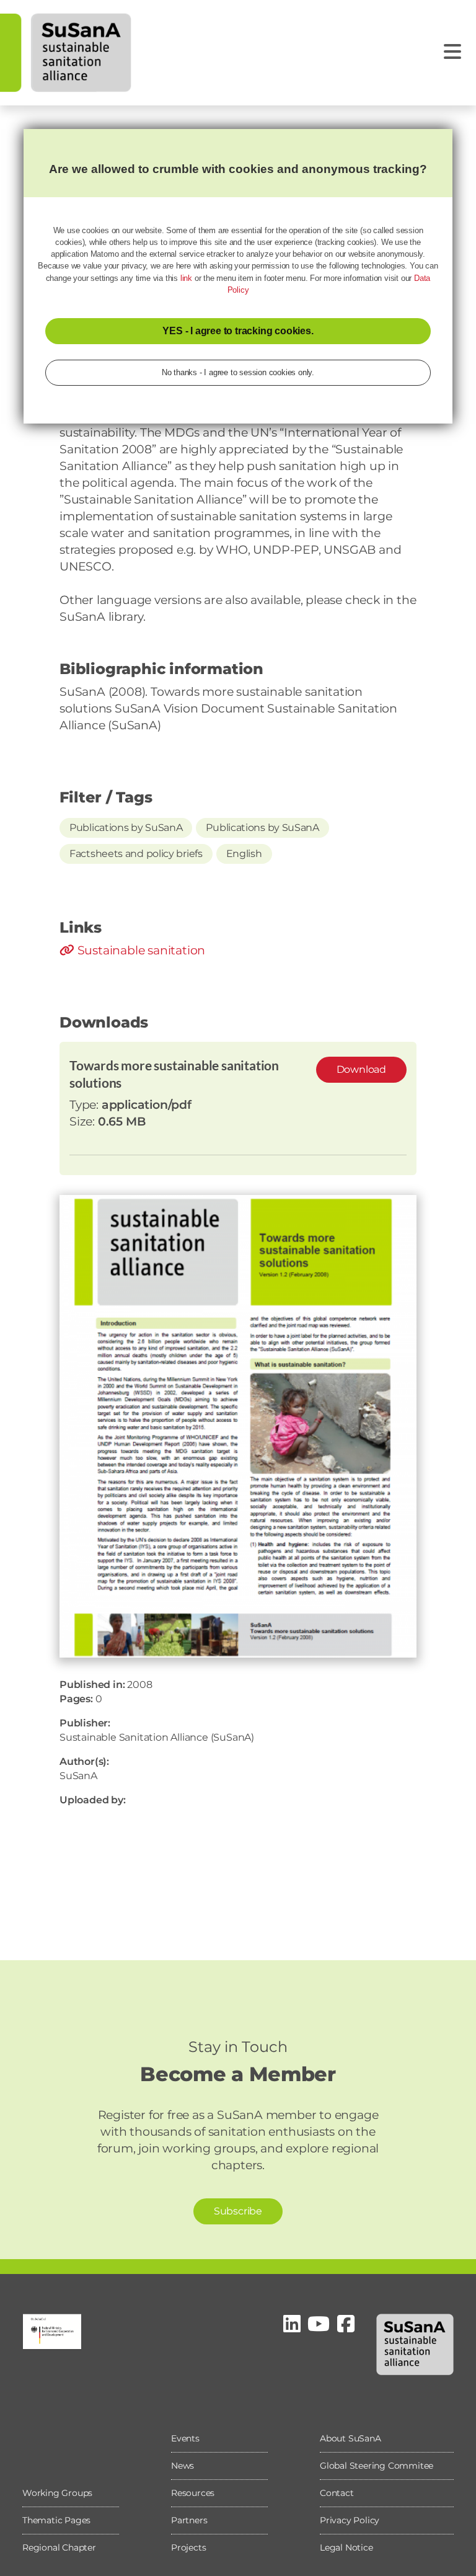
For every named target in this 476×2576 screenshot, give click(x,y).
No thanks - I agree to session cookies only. (238, 372)
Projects (188, 2547)
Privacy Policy (350, 2520)
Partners (189, 2520)
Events (185, 2438)
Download (361, 1069)
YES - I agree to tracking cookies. (238, 331)
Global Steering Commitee (377, 2466)
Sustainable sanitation (140, 950)
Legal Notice (346, 2547)
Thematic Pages (56, 2520)
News (183, 2466)
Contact (337, 2493)
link (186, 278)
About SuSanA (350, 2438)
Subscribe (238, 2211)
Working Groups (57, 2493)
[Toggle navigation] (452, 52)
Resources (193, 2493)
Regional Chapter (59, 2547)
